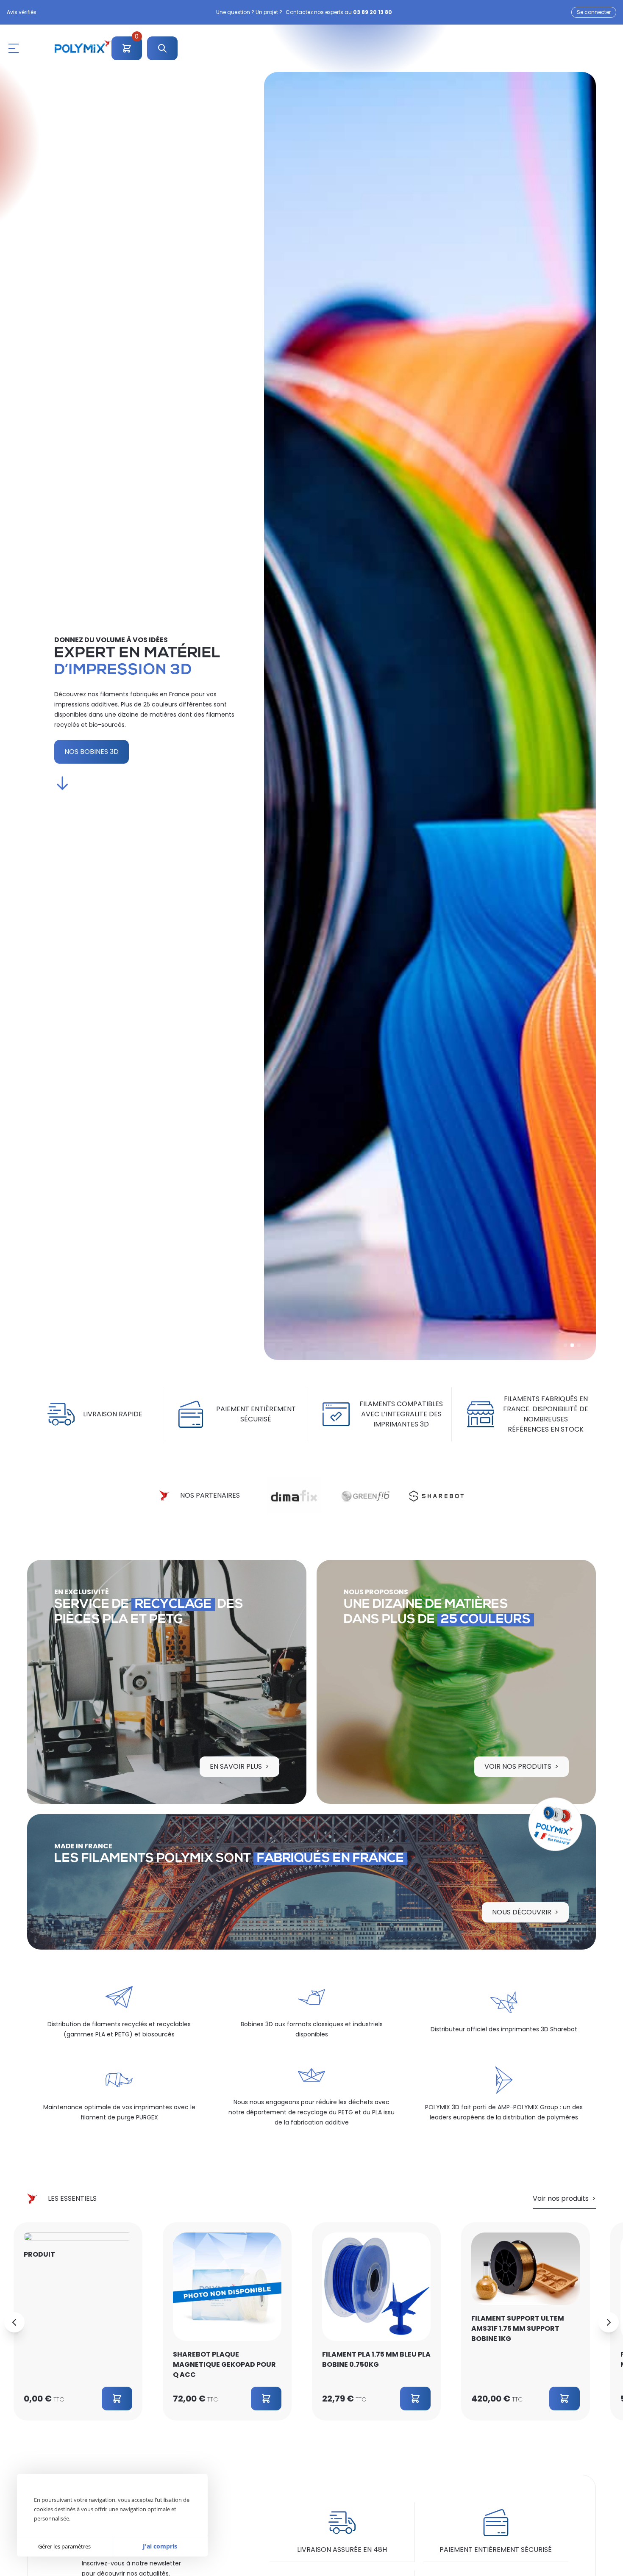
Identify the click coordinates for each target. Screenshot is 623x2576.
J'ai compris (160, 2546)
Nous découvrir (522, 1912)
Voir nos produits (518, 1766)
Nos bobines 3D (92, 752)
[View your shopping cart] (127, 51)
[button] (565, 1345)
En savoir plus (236, 1766)
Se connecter (594, 12)
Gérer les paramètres (64, 2546)
